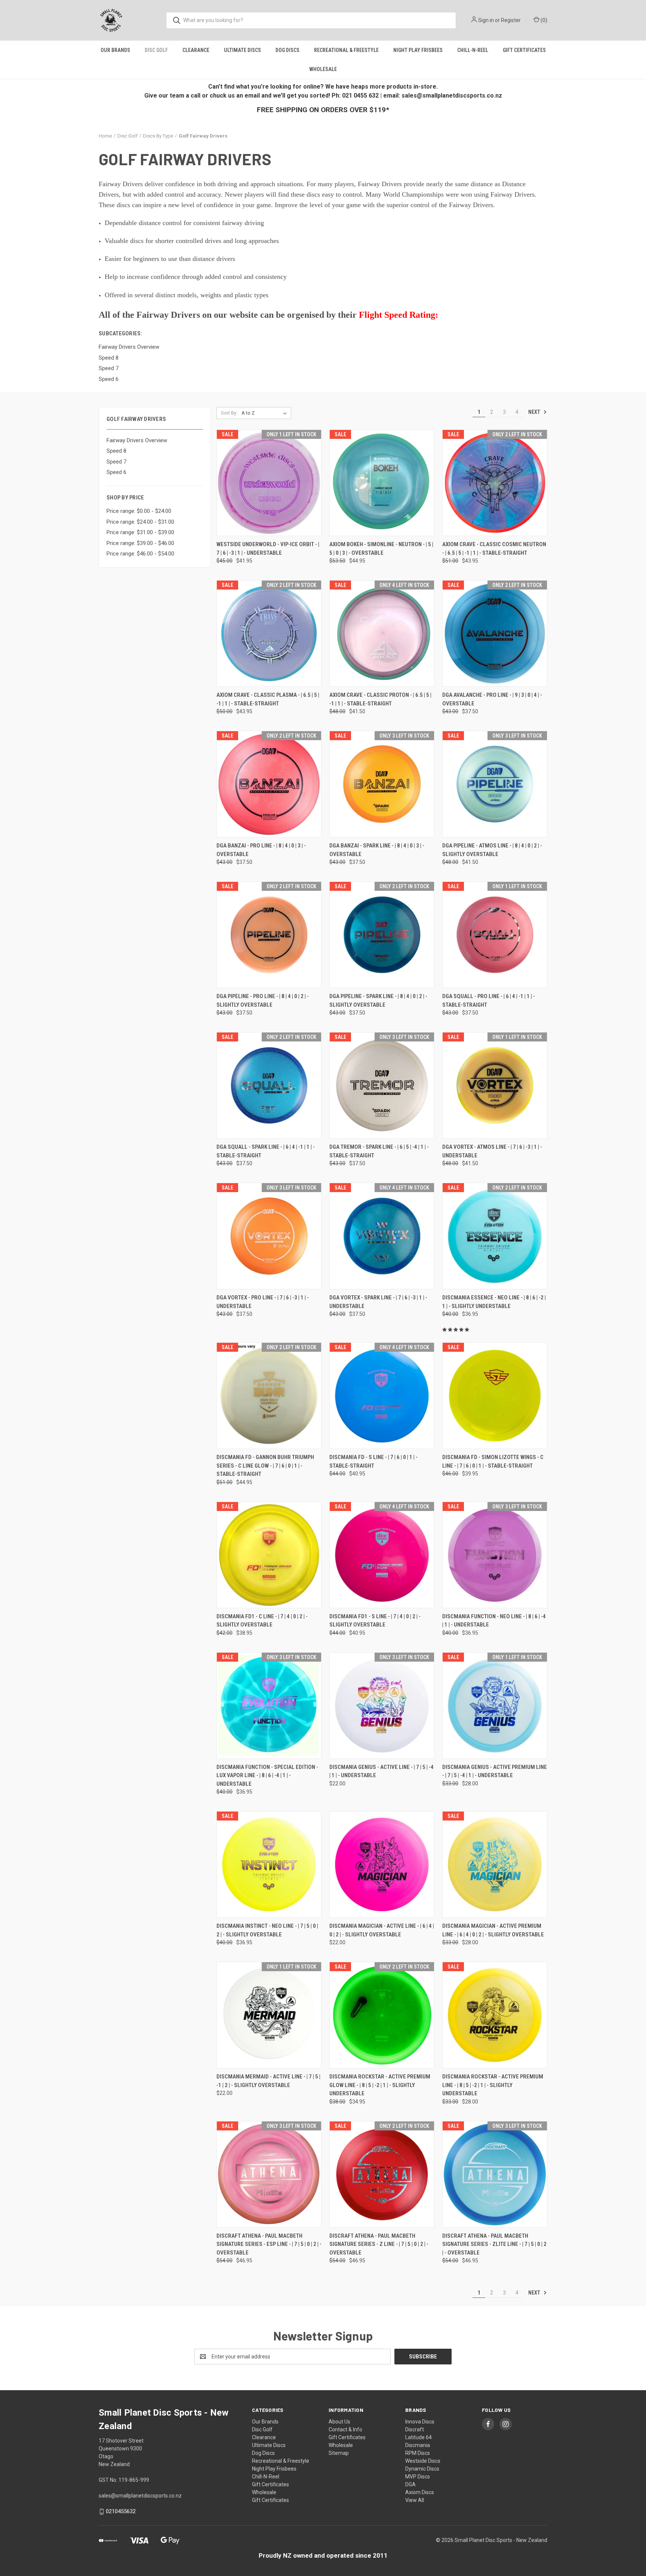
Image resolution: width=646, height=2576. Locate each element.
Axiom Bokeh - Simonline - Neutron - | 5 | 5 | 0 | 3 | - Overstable (381, 549)
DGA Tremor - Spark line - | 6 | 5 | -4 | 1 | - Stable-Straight (379, 1151)
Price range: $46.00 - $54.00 (140, 554)
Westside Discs (423, 2461)
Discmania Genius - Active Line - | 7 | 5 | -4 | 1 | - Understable (382, 1771)
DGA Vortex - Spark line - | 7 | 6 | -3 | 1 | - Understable (378, 1302)
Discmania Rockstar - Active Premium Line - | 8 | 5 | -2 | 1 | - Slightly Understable (493, 2085)
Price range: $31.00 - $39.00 (140, 532)
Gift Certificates (524, 50)
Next (535, 412)
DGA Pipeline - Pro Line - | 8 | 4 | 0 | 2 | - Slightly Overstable (263, 1001)
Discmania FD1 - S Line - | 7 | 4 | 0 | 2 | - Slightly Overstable (375, 1621)
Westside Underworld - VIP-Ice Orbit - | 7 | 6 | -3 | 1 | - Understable (268, 549)
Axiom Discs (420, 2492)
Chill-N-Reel (473, 50)
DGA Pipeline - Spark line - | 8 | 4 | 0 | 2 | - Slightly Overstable (378, 1001)
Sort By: (229, 413)
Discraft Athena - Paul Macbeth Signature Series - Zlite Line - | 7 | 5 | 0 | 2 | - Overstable (494, 2244)
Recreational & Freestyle (346, 50)
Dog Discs (287, 50)
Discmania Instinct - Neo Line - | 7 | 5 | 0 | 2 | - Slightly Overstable (267, 1930)
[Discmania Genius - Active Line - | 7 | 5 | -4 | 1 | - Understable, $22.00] (382, 1706)
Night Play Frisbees (418, 50)
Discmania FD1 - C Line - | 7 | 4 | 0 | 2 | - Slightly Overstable (262, 1621)
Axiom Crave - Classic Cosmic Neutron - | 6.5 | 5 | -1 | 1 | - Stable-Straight (494, 549)
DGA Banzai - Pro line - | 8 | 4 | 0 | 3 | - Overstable (261, 850)
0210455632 (121, 2511)
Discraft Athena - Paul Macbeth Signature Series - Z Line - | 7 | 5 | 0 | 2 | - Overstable (379, 2244)
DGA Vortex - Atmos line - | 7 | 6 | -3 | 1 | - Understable (492, 1151)
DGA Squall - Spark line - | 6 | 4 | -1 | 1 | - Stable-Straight (266, 1151)
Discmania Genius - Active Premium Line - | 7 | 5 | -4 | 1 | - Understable (495, 1771)
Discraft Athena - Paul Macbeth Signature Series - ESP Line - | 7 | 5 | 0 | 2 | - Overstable (269, 2244)
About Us (339, 2422)
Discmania (418, 2445)
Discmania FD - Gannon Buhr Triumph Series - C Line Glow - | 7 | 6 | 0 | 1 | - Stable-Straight (265, 1466)
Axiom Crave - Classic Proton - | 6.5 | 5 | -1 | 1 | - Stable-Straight (380, 699)
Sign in (486, 20)
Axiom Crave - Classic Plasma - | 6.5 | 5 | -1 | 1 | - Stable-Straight (268, 699)
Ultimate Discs (242, 50)
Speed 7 (116, 462)
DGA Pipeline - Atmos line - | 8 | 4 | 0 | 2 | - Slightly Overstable (492, 850)
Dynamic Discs (422, 2469)
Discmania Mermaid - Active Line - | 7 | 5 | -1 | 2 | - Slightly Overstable (268, 2081)
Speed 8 (116, 451)
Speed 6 (116, 472)
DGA (410, 2484)
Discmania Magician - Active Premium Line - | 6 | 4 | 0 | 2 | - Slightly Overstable (493, 1930)
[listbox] (266, 413)
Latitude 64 (419, 2437)
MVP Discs (418, 2477)
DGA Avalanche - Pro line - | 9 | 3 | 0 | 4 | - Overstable (492, 699)
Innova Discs (420, 2422)
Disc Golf (156, 50)
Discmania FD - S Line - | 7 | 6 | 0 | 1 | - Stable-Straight (373, 1461)
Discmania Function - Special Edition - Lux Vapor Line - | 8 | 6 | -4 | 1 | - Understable (267, 1775)
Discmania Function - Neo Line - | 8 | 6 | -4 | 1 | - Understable (494, 1621)
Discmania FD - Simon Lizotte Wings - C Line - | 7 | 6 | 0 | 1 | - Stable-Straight (493, 1461)
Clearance (196, 50)
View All (415, 2500)
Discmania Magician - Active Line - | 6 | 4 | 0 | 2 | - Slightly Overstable (382, 1930)
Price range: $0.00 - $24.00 (139, 511)
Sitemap (339, 2453)
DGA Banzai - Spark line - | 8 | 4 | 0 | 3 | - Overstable (377, 850)
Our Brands (115, 50)
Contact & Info (345, 2429)
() (543, 20)
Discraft (415, 2429)
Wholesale (323, 69)
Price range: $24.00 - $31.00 (140, 522)
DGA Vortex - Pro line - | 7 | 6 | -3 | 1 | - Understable (263, 1302)
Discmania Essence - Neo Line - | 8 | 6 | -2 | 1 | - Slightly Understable (494, 1302)
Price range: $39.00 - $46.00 (140, 543)
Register (511, 20)
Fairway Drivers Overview (137, 440)
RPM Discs (418, 2453)
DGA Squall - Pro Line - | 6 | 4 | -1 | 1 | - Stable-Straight (489, 1001)
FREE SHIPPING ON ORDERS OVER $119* (323, 110)
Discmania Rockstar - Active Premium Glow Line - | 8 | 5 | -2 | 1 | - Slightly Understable (380, 2085)
